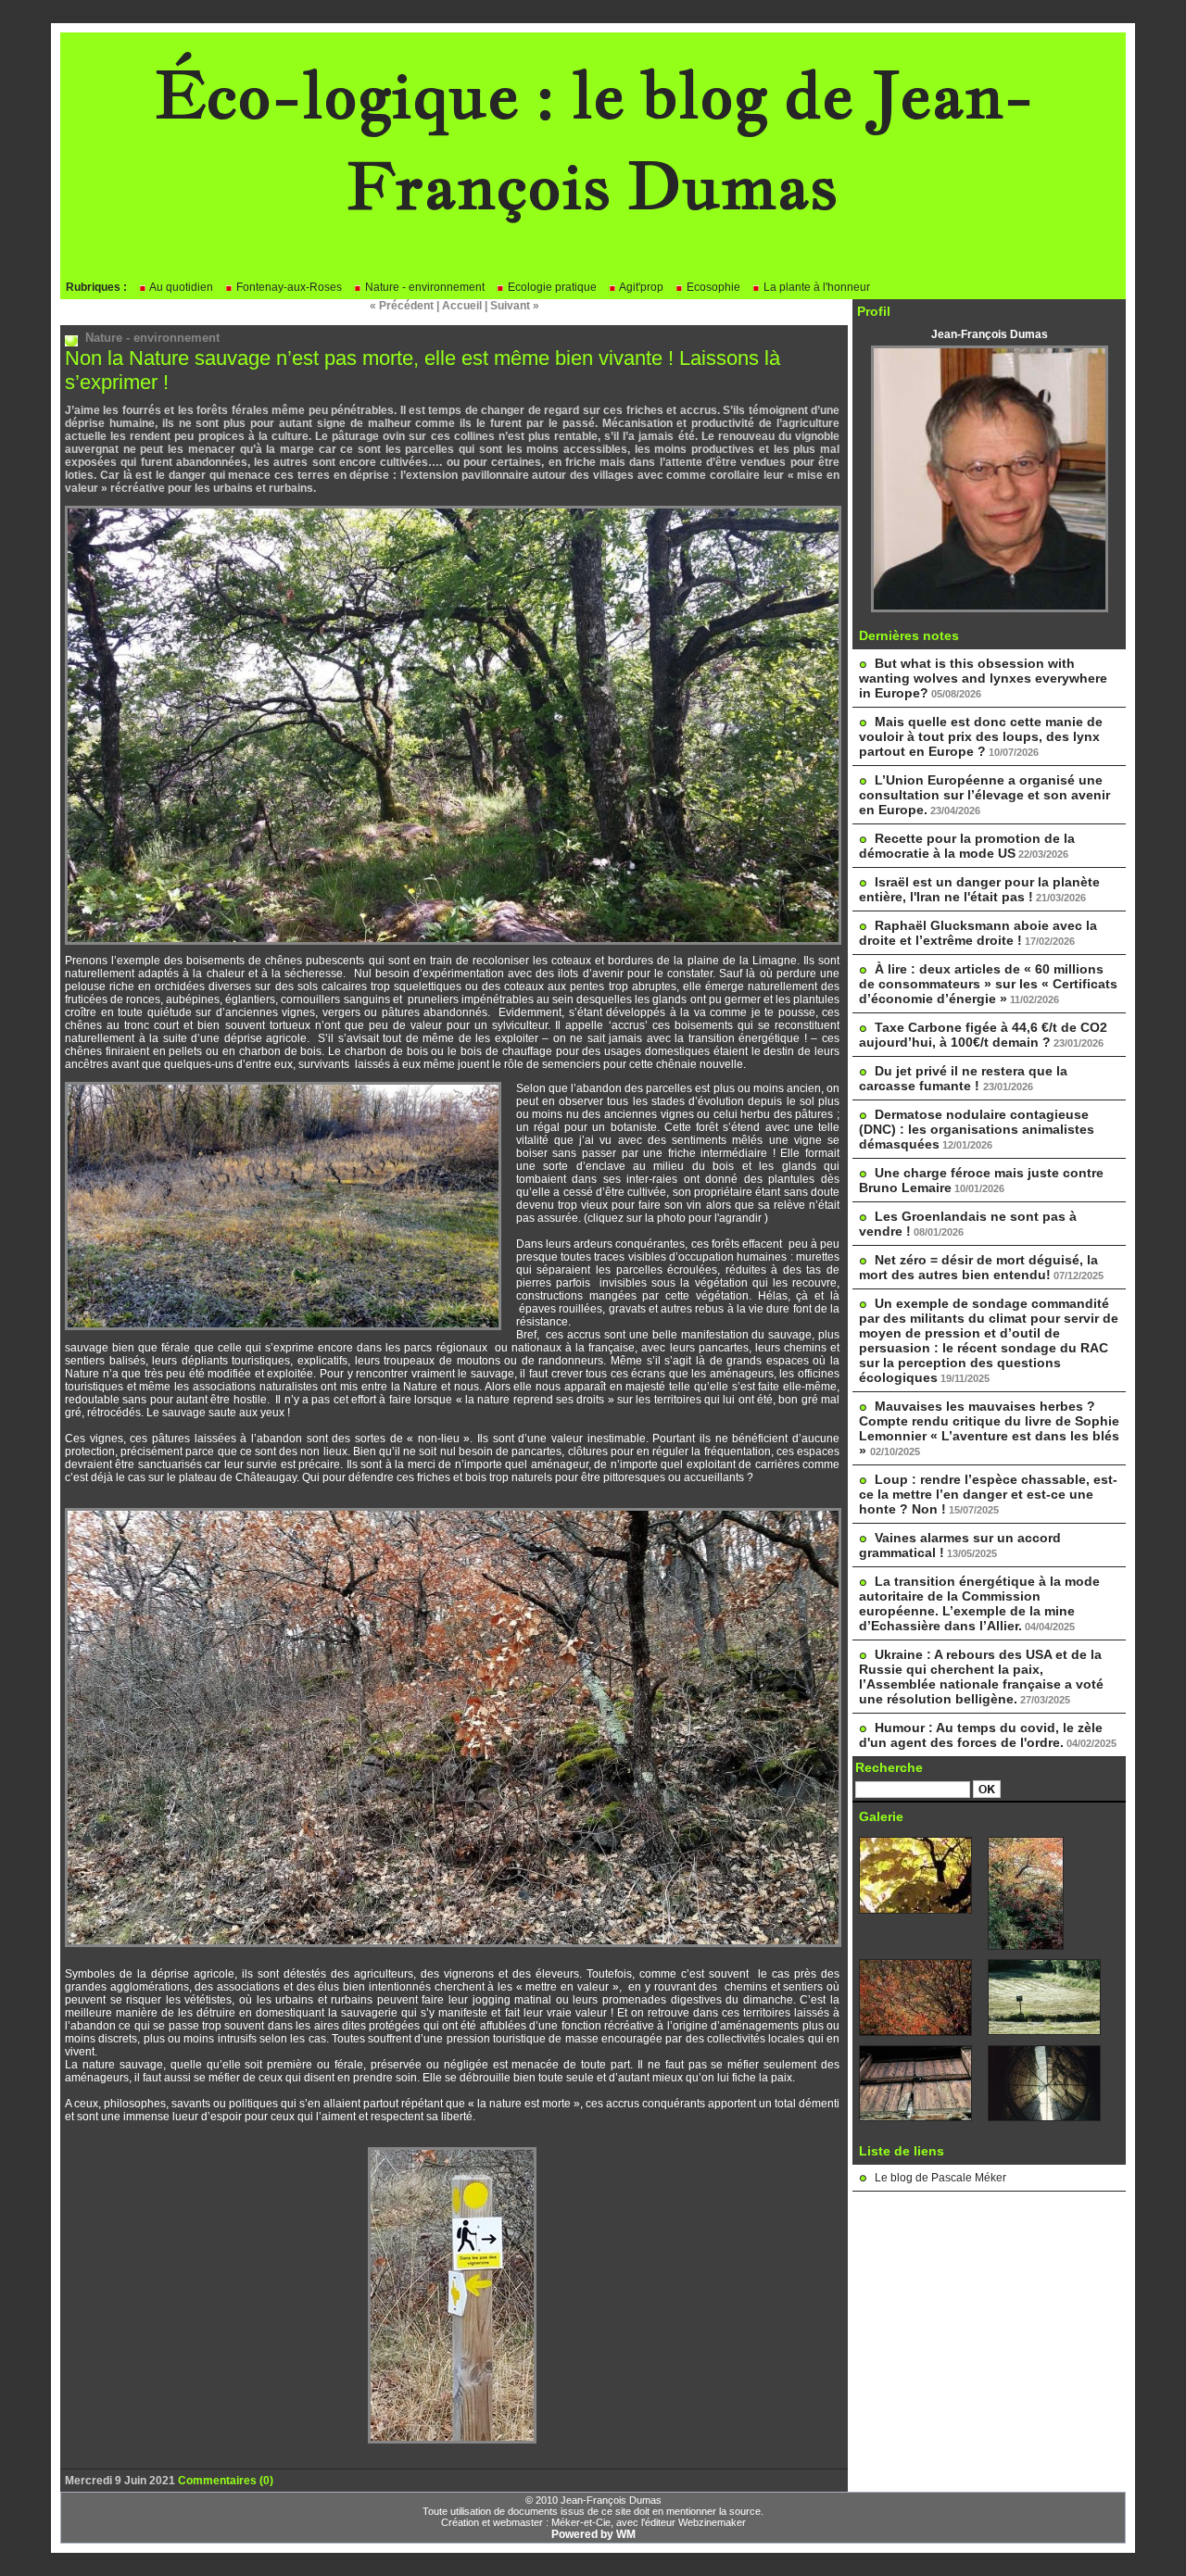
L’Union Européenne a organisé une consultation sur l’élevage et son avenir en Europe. (984, 795)
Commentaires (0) (226, 2481)
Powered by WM (593, 2534)
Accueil (462, 306)
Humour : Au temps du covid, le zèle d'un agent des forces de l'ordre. (981, 1735)
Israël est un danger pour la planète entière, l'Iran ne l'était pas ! (979, 889)
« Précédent (402, 306)
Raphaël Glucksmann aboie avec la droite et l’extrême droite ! (978, 933)
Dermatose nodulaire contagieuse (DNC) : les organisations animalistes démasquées (977, 1129)
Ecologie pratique (551, 287)
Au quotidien (180, 287)
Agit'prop (640, 287)
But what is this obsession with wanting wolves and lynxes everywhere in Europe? (983, 678)
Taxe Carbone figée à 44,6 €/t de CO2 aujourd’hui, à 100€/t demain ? (983, 1035)
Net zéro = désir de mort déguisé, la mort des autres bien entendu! (978, 1267)
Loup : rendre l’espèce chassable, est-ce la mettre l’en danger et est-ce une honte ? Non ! (988, 1494)
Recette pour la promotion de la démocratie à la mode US (967, 846)
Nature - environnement (423, 287)
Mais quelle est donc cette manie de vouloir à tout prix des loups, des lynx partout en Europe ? (981, 736)
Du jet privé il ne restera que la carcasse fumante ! (963, 1078)
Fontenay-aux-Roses (288, 287)
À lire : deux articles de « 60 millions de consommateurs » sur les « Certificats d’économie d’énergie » (988, 984)
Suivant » (515, 306)
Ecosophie (712, 287)
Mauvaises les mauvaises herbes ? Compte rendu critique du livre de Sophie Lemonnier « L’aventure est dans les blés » (989, 1428)
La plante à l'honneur (815, 287)
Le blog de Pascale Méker (940, 2178)
